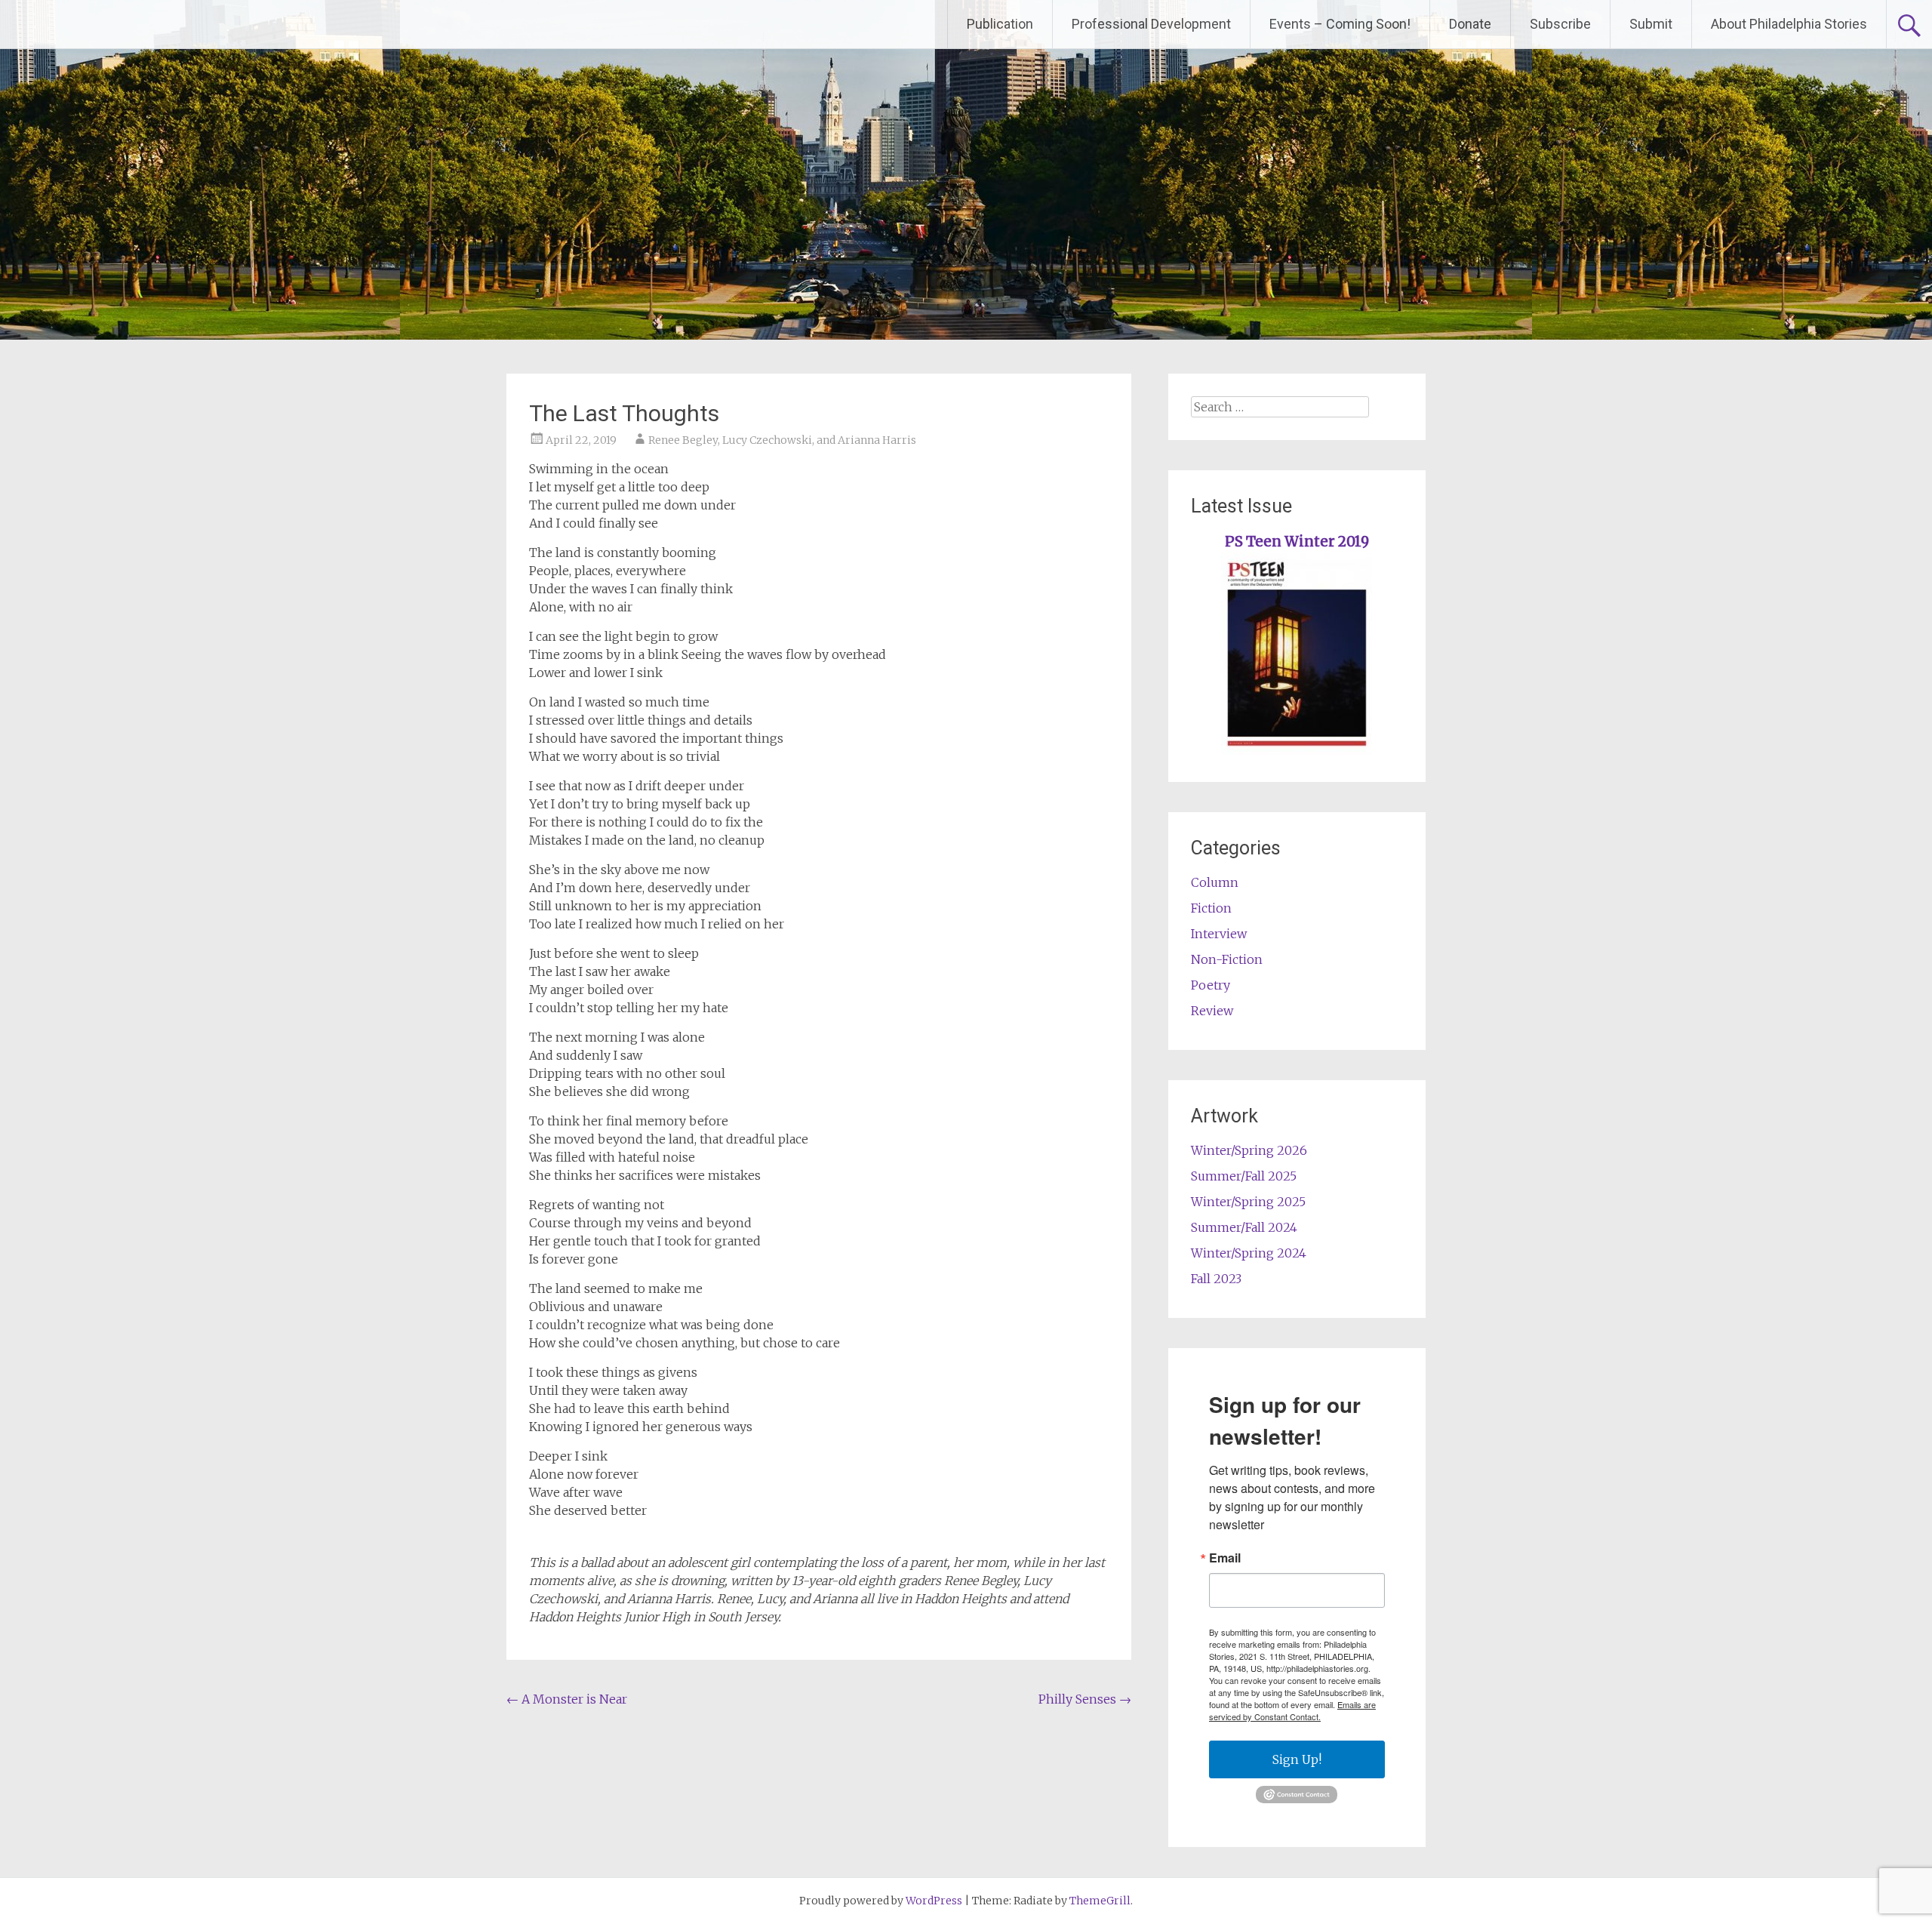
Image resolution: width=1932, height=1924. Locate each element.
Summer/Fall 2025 (1244, 1176)
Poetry (1211, 985)
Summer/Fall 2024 (1244, 1227)
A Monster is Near (567, 1699)
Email (1225, 1558)
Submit (1651, 24)
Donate (1470, 24)
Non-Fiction (1227, 959)
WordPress (934, 1901)
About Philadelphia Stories (1789, 24)
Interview (1219, 934)
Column (1215, 882)
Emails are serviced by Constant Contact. (1292, 1710)
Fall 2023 (1216, 1279)
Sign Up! (1297, 1759)
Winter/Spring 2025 (1248, 1202)
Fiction (1211, 908)
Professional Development (1151, 24)
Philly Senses (1085, 1699)
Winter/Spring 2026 (1249, 1150)
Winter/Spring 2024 (1249, 1253)
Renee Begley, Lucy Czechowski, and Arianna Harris (782, 440)
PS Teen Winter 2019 (1297, 542)
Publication (1000, 24)
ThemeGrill (1100, 1901)
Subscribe (1560, 24)
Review (1212, 1011)
